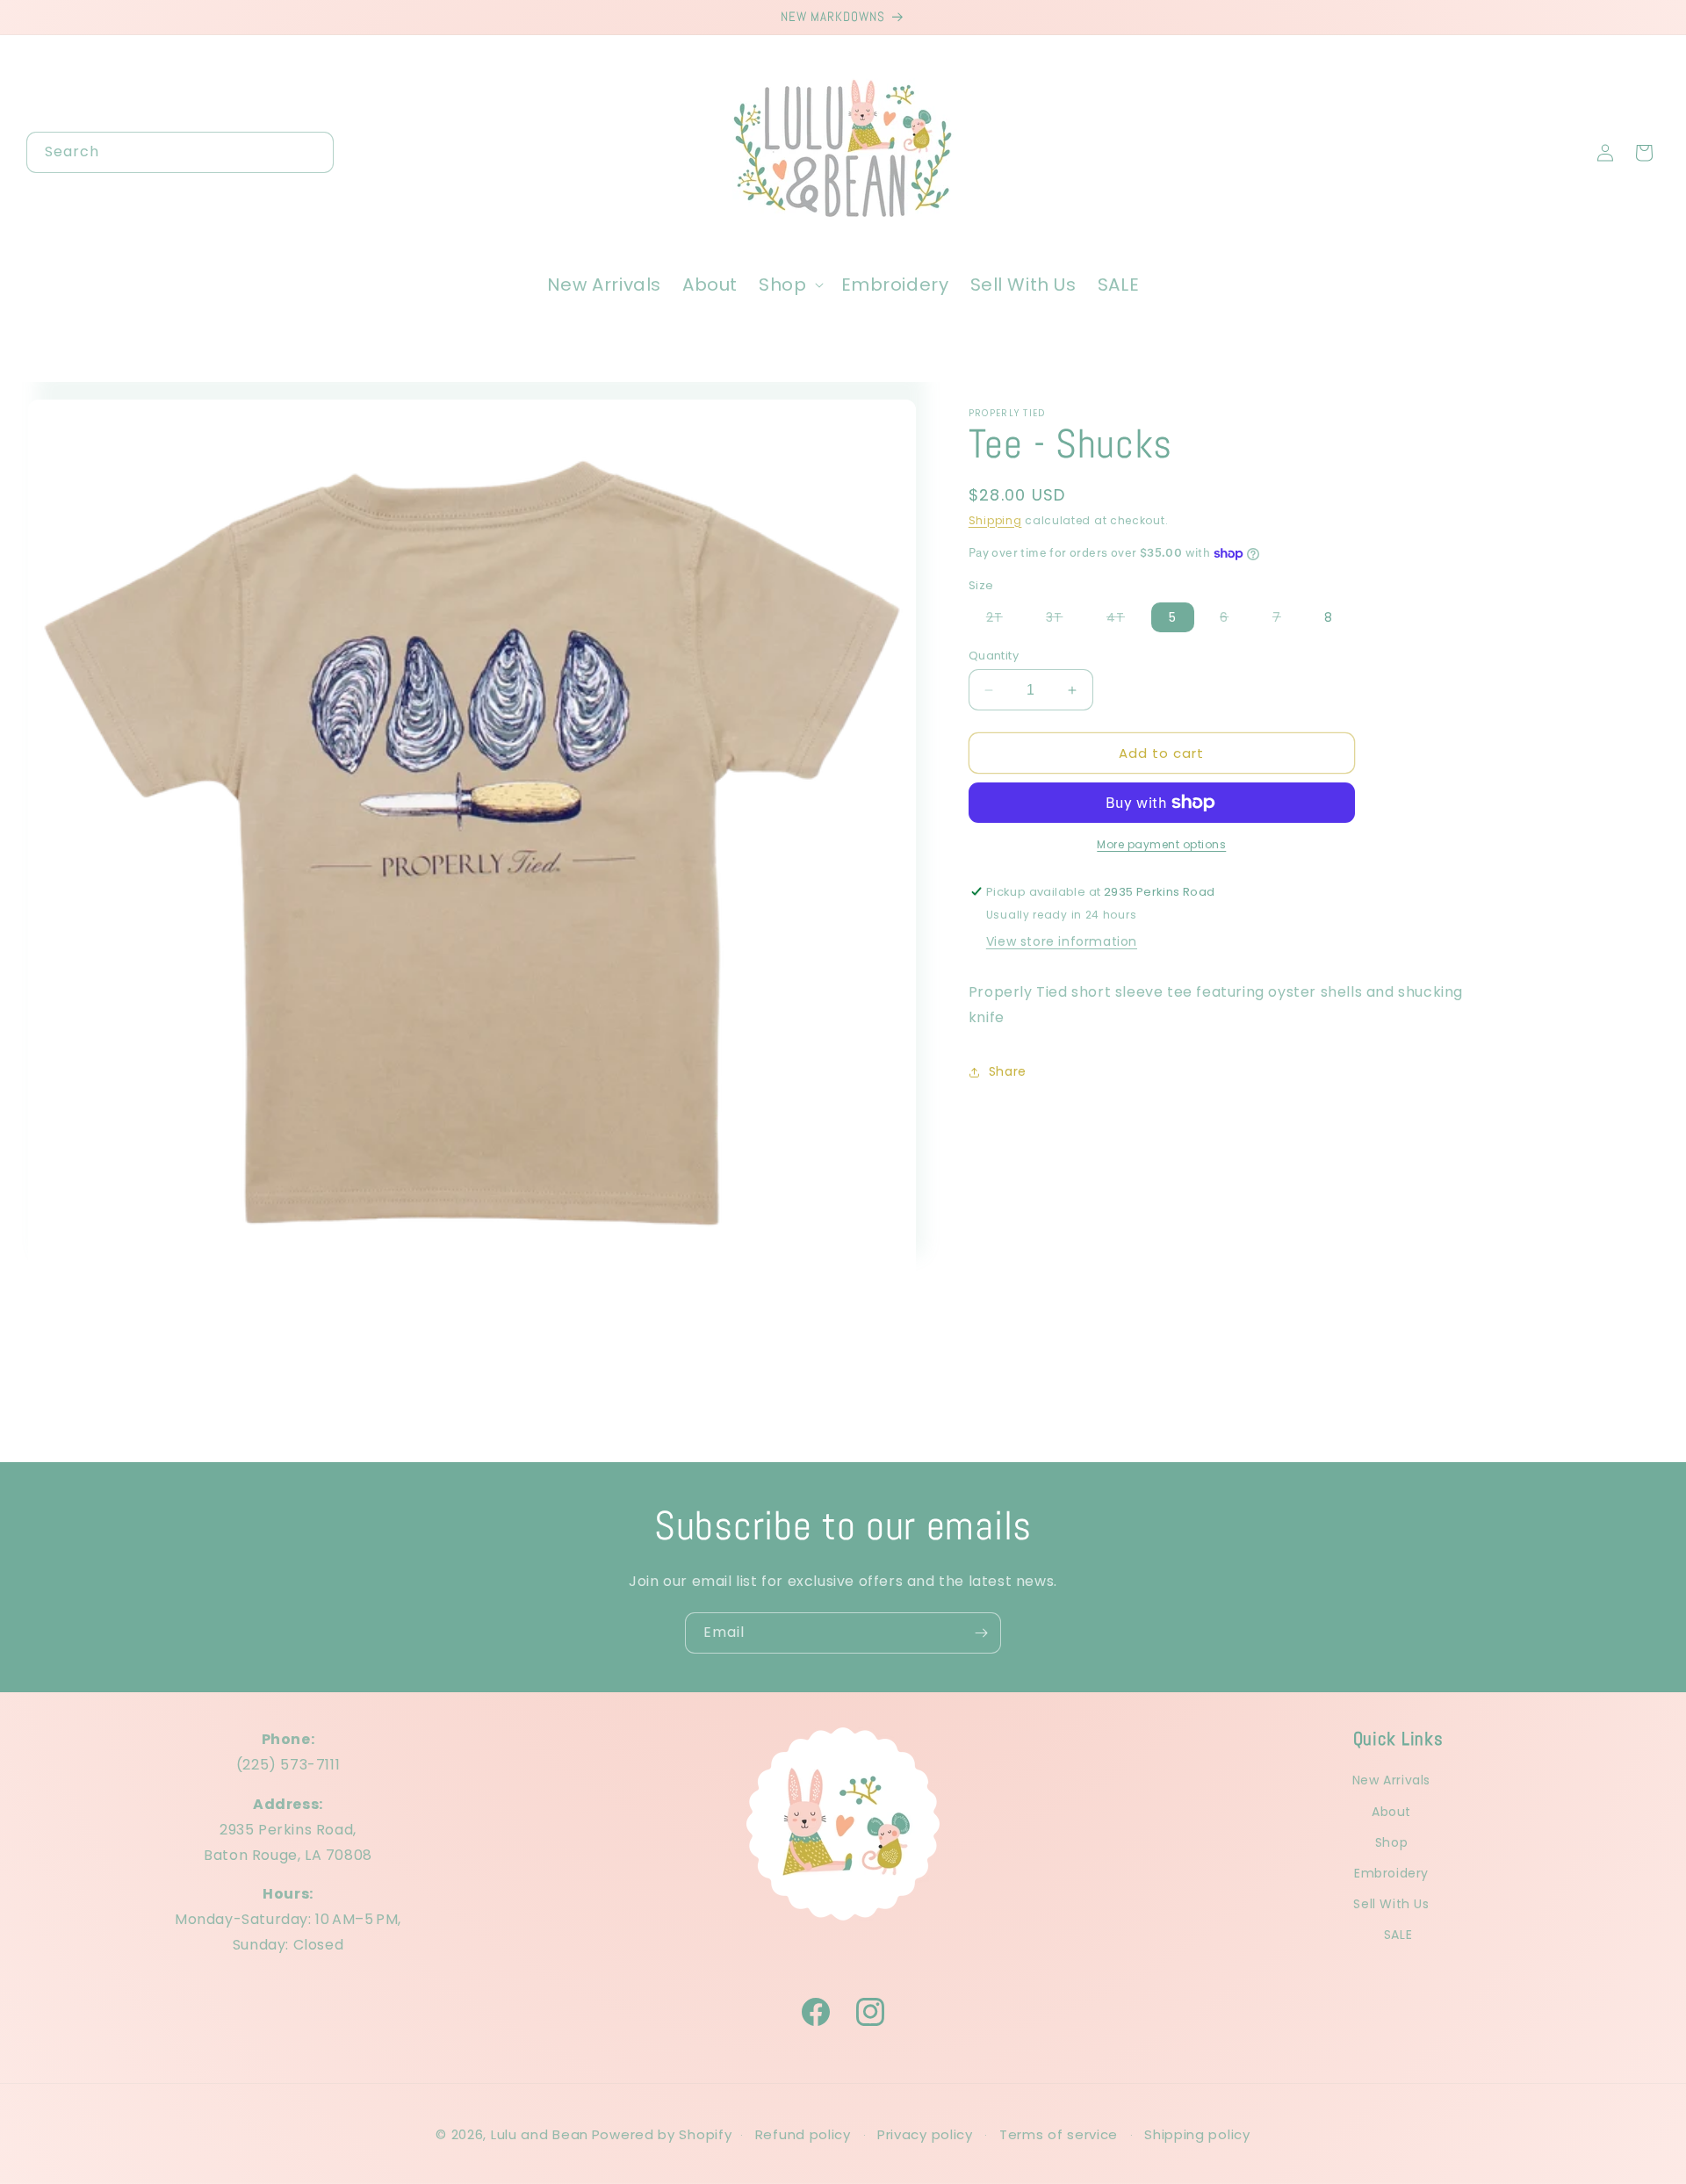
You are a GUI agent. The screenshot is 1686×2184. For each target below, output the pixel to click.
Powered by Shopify (662, 2134)
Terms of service (1059, 2134)
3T (1063, 620)
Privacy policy (925, 2134)
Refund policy (803, 2134)
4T (1124, 620)
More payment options (1161, 844)
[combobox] (180, 152)
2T (1003, 620)
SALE (1398, 1935)
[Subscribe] (981, 1633)
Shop (1391, 1842)
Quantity (994, 656)
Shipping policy (1197, 2134)
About (1391, 1811)
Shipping (995, 520)
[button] (789, 285)
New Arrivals (1391, 1780)
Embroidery (1391, 1873)
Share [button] (1008, 1071)
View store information (1062, 941)
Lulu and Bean (540, 2134)
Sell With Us (1391, 1904)
